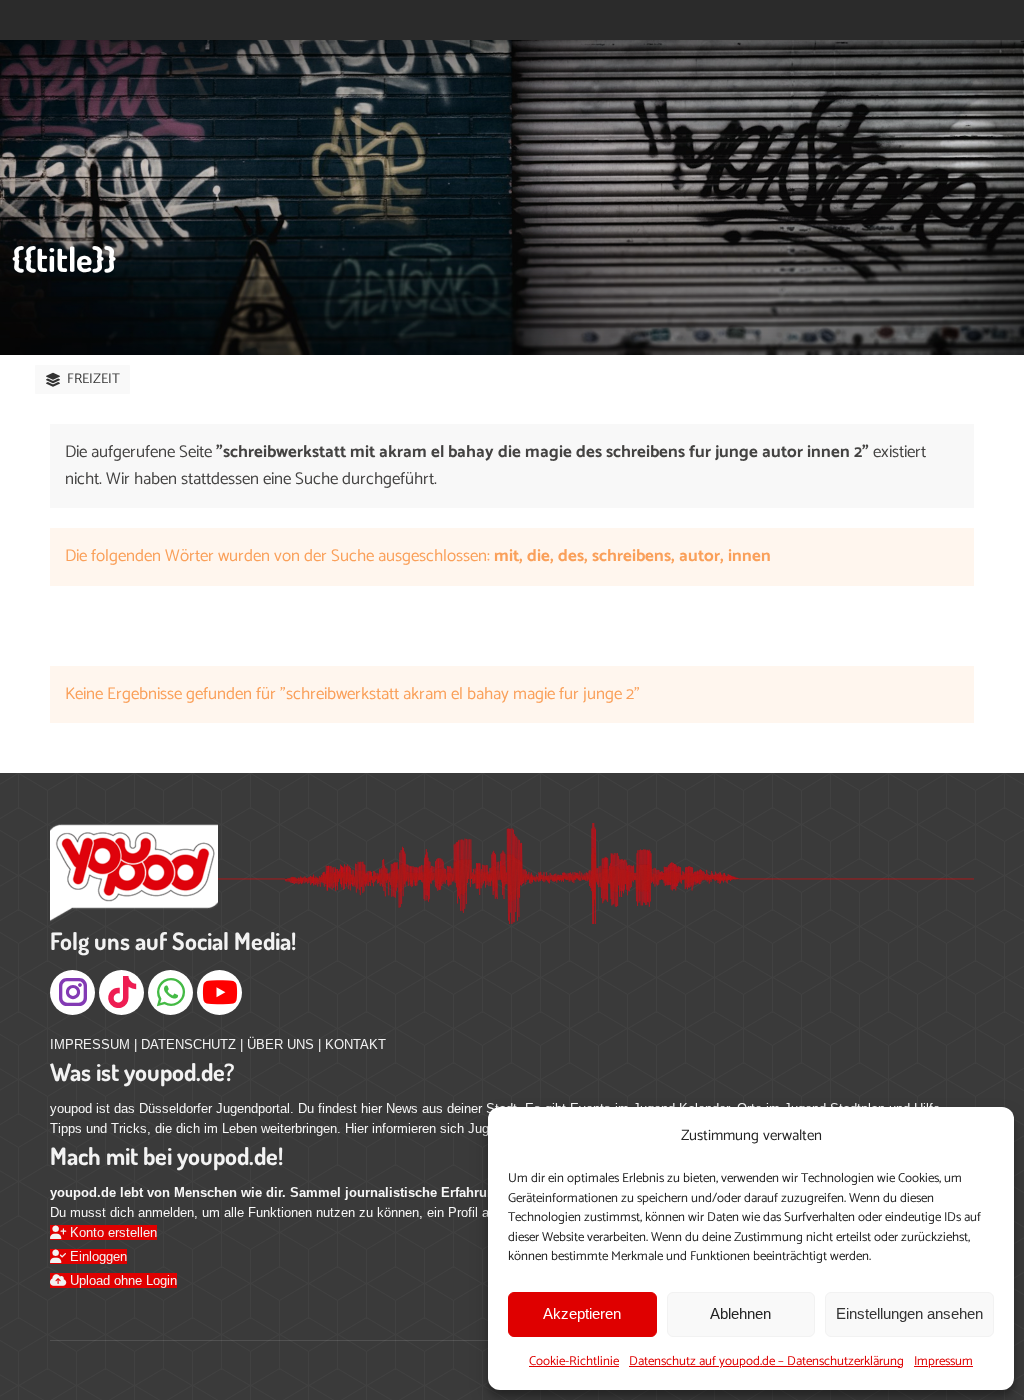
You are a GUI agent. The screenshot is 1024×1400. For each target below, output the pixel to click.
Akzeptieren (582, 1313)
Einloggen (96, 1256)
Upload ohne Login (121, 1280)
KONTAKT (355, 1044)
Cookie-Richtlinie (574, 1361)
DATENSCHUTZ (188, 1044)
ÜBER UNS (280, 1044)
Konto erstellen (111, 1232)
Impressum (943, 1361)
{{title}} (64, 258)
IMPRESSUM (90, 1044)
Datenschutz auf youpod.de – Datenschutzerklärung (766, 1361)
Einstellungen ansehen (909, 1313)
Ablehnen (740, 1313)
